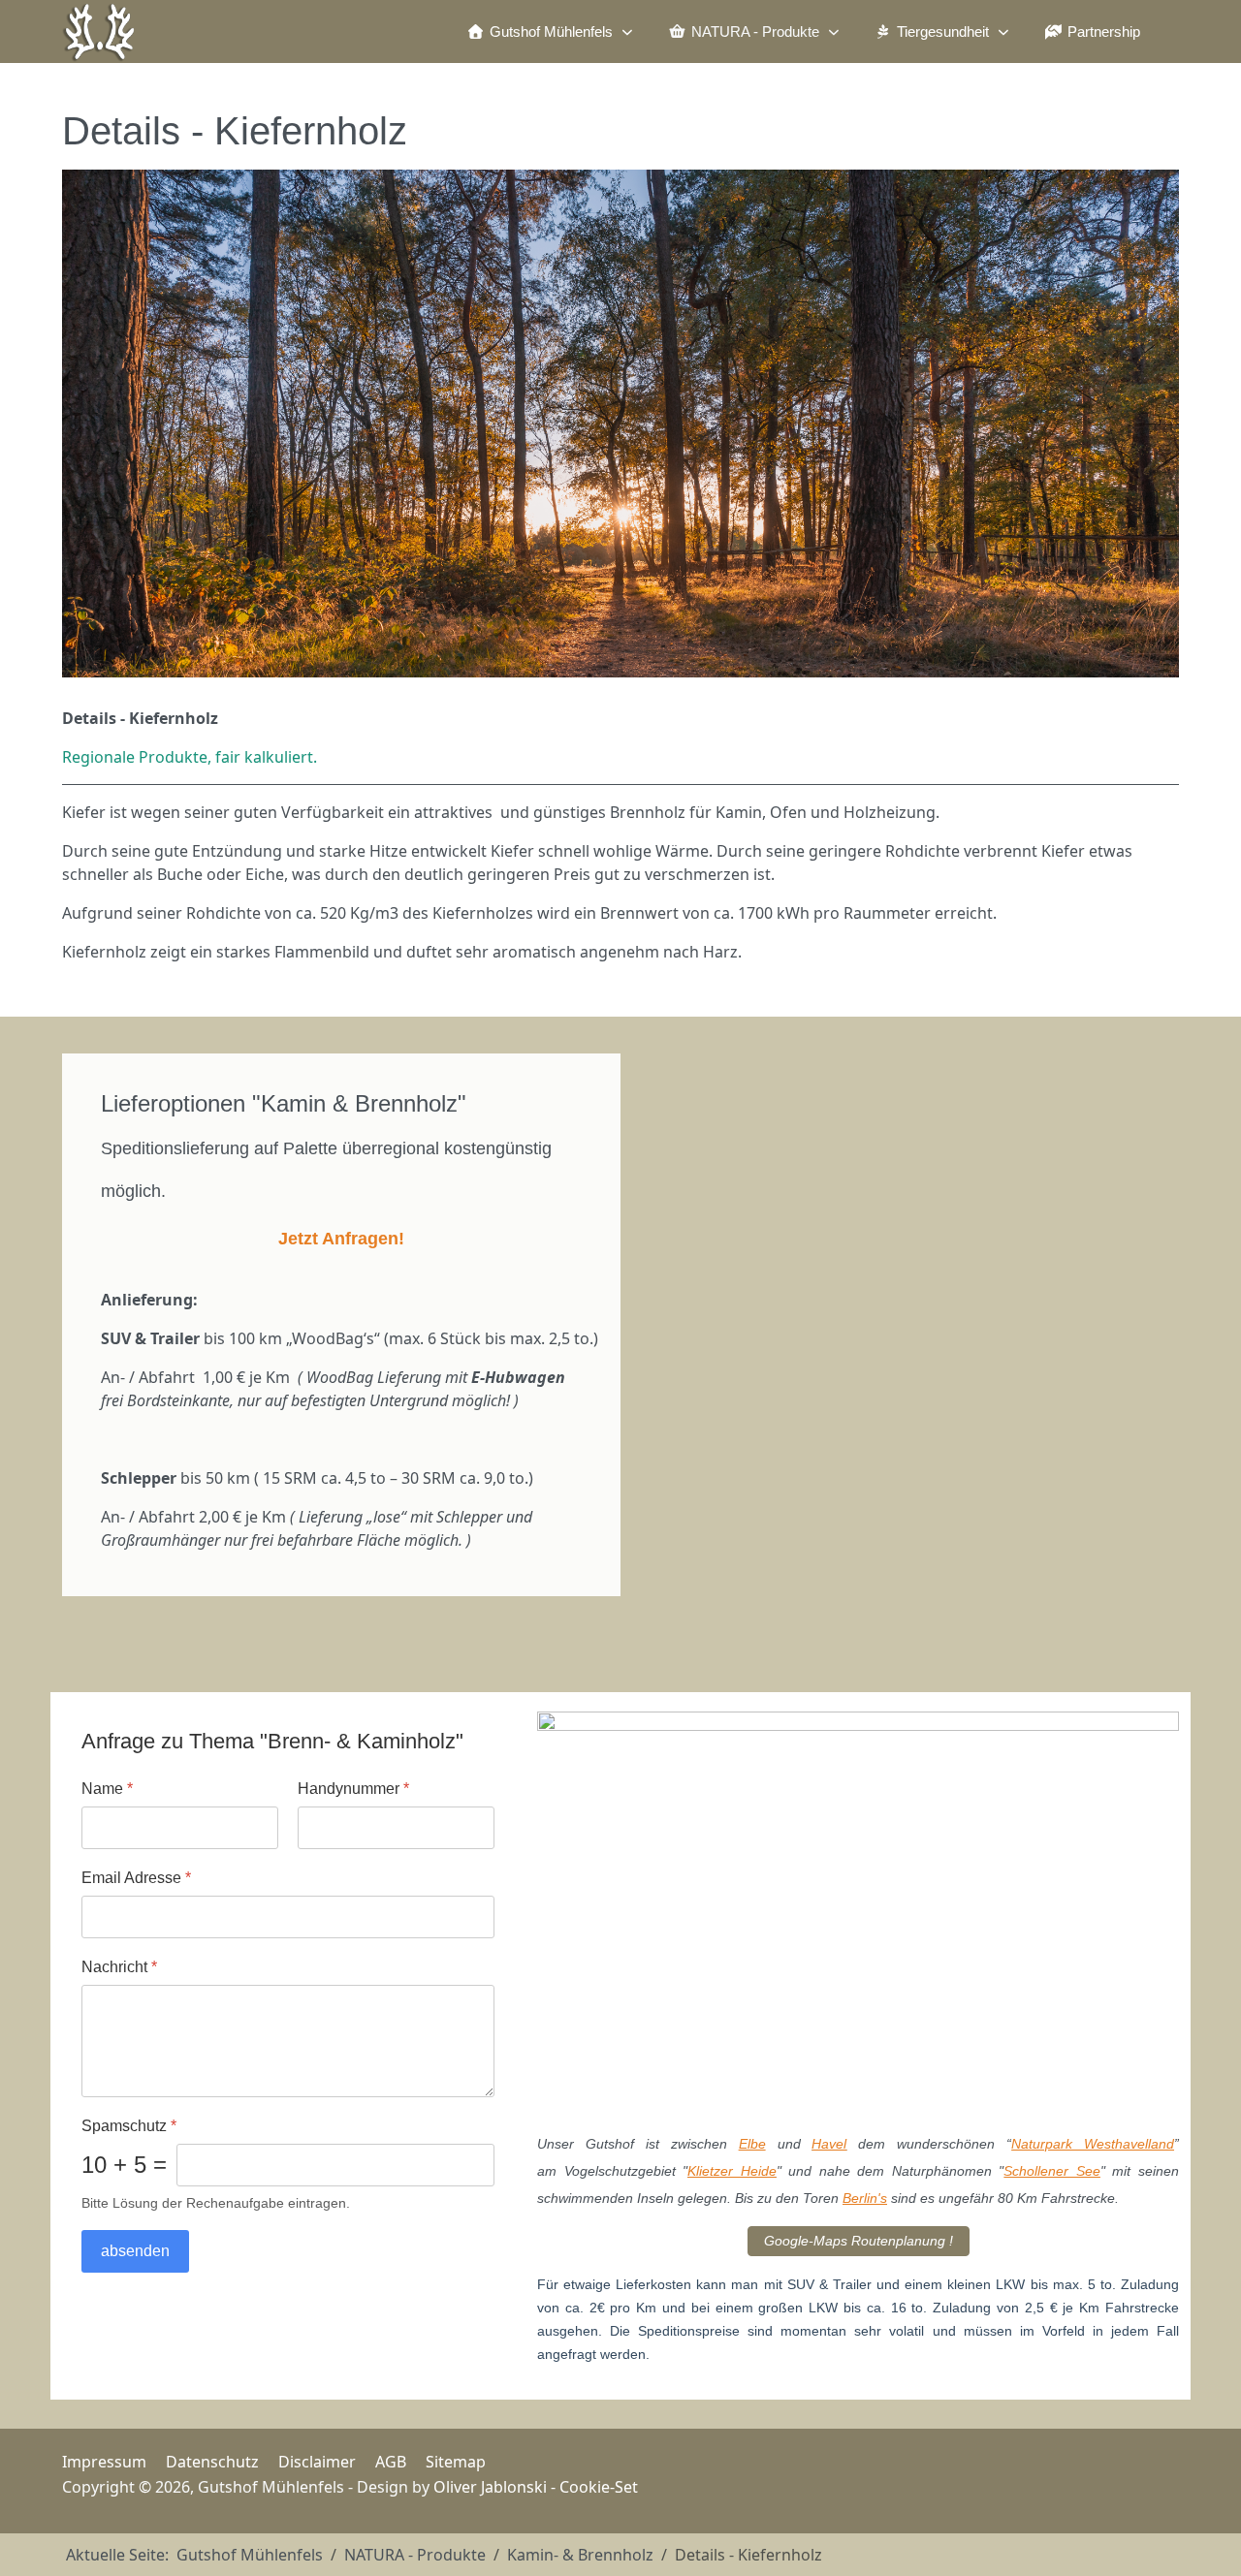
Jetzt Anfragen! (341, 1239)
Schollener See (1052, 2171)
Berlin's (865, 2198)
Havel (829, 2144)
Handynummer (353, 1789)
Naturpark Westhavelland (1093, 2144)
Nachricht (119, 1967)
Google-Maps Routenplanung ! (859, 2241)
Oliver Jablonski (490, 2487)
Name (107, 1789)
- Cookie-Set (592, 2487)
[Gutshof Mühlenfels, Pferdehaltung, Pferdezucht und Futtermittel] (100, 31)
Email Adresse (136, 1878)
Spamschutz (129, 2126)
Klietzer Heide (732, 2171)
